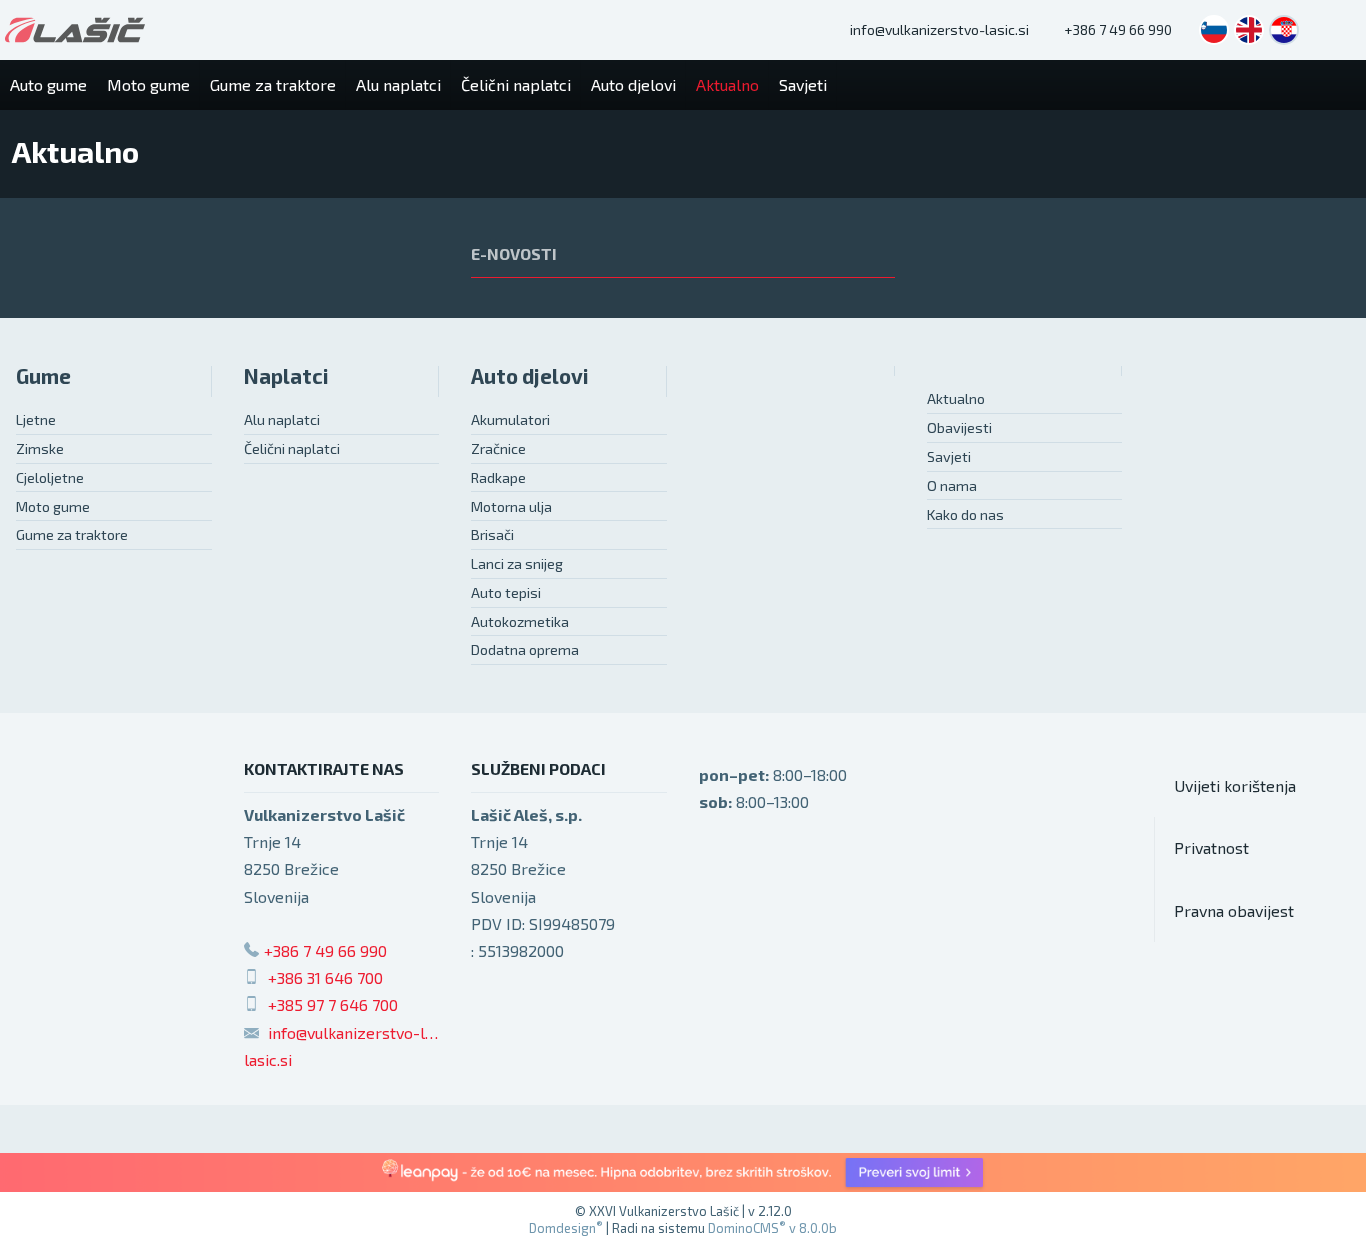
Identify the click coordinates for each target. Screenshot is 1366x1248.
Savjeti (949, 456)
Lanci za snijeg (517, 563)
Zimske (40, 448)
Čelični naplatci (292, 448)
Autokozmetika (520, 621)
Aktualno (956, 398)
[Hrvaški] (1284, 30)
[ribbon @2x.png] (683, 1172)
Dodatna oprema (525, 649)
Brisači (492, 534)
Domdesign (566, 1228)
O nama (952, 485)
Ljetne (36, 419)
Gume (43, 375)
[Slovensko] (1214, 30)
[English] (1249, 30)
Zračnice (498, 448)
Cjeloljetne (50, 477)
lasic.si (268, 1059)
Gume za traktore (72, 534)
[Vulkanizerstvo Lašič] (75, 30)
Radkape (498, 477)
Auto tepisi (506, 592)
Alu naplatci (282, 419)
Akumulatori (510, 419)
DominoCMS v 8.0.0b (772, 1228)
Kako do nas (965, 514)
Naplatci (286, 375)
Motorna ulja (511, 506)
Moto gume (53, 506)
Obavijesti (959, 427)
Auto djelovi (530, 375)
